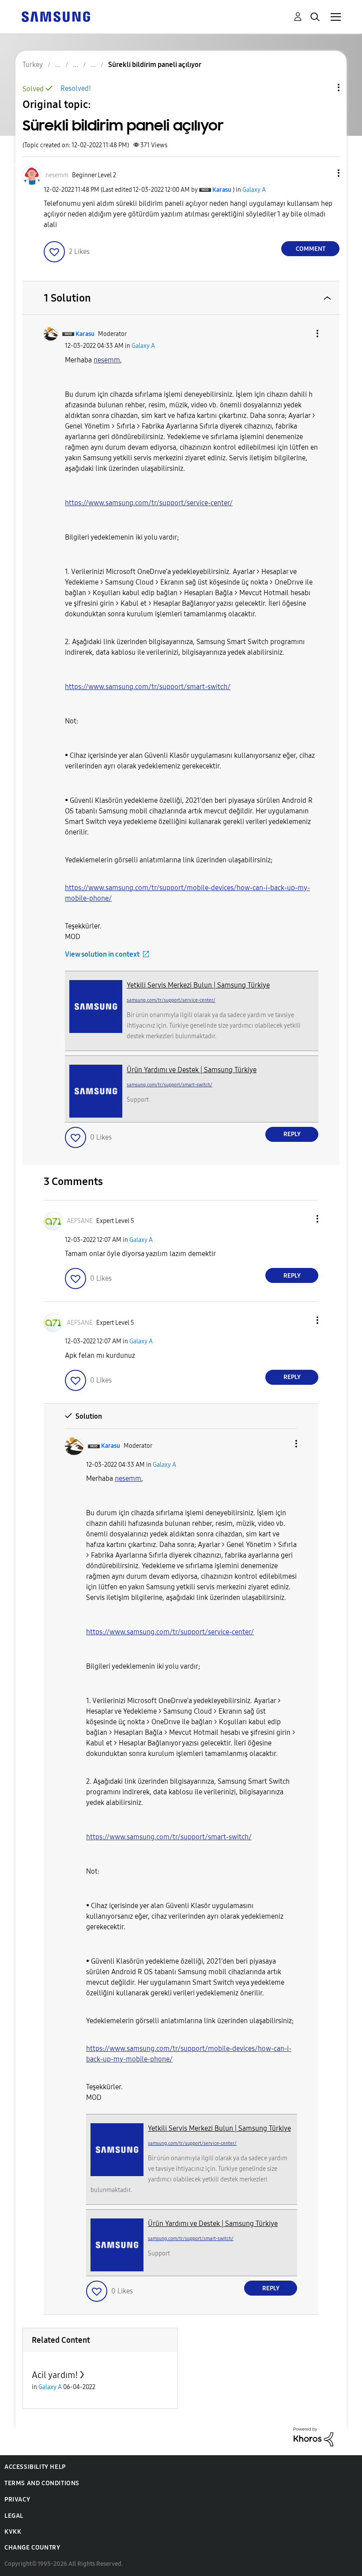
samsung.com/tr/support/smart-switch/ (170, 1085)
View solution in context (102, 954)
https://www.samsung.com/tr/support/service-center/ (149, 503)
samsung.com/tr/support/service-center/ (171, 1000)
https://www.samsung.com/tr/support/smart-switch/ (148, 687)
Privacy (17, 2500)
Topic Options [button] (324, 88)
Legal (14, 2516)
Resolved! (76, 88)
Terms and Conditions (42, 2483)
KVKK (13, 2532)
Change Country (32, 2548)
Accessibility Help (35, 2467)
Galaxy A (254, 190)
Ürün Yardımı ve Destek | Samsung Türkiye (192, 1070)
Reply (292, 1134)
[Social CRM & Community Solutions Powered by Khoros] (313, 2436)
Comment (311, 249)
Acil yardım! (55, 2375)
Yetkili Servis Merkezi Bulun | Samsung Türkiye (198, 985)
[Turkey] (56, 16)
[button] (324, 173)
